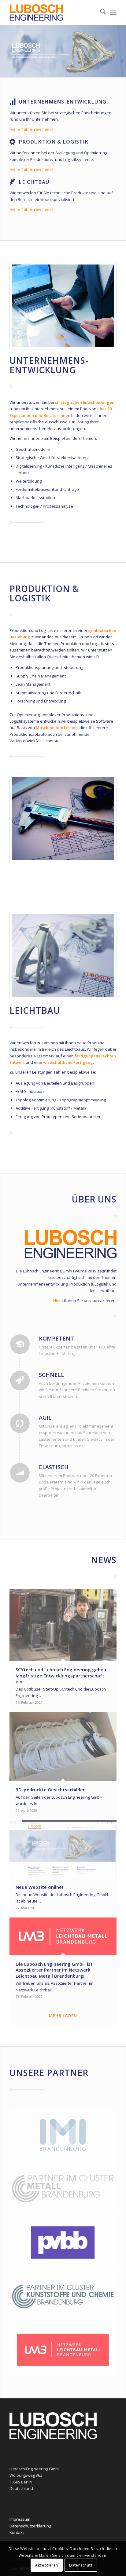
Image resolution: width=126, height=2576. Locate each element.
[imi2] (63, 2135)
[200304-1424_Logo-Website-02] (52, 13)
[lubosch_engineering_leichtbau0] (63, 956)
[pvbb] (63, 2242)
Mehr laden (63, 2016)
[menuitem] (100, 13)
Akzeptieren (47, 2565)
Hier (57, 1301)
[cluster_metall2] (63, 2189)
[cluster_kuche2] (63, 2297)
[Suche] (100, 13)
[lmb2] (63, 2350)
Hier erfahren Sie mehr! (31, 129)
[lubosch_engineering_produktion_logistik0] (63, 819)
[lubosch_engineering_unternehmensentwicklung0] (63, 306)
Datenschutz (81, 2565)
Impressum (20, 2519)
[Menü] (113, 13)
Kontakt (17, 2532)
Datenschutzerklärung (30, 2526)
